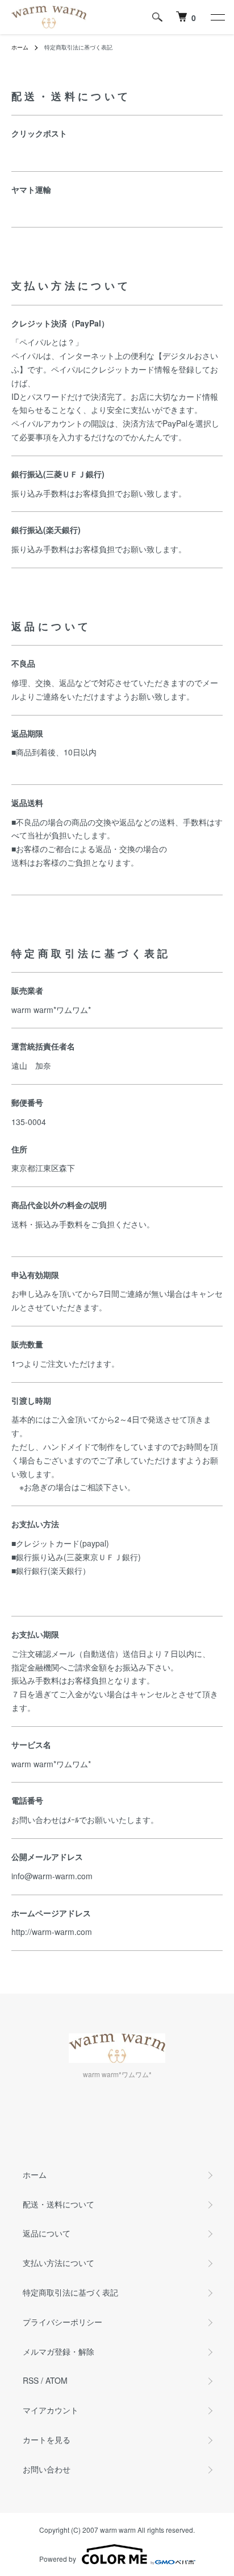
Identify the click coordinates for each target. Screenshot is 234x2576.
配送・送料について (58, 2204)
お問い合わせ (47, 2469)
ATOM (57, 2380)
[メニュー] (217, 17)
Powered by (58, 2559)
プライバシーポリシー (62, 2322)
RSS (31, 2380)
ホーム (20, 47)
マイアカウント (51, 2410)
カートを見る (47, 2439)
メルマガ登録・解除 (58, 2351)
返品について (47, 2233)
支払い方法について (58, 2263)
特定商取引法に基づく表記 (70, 2292)
